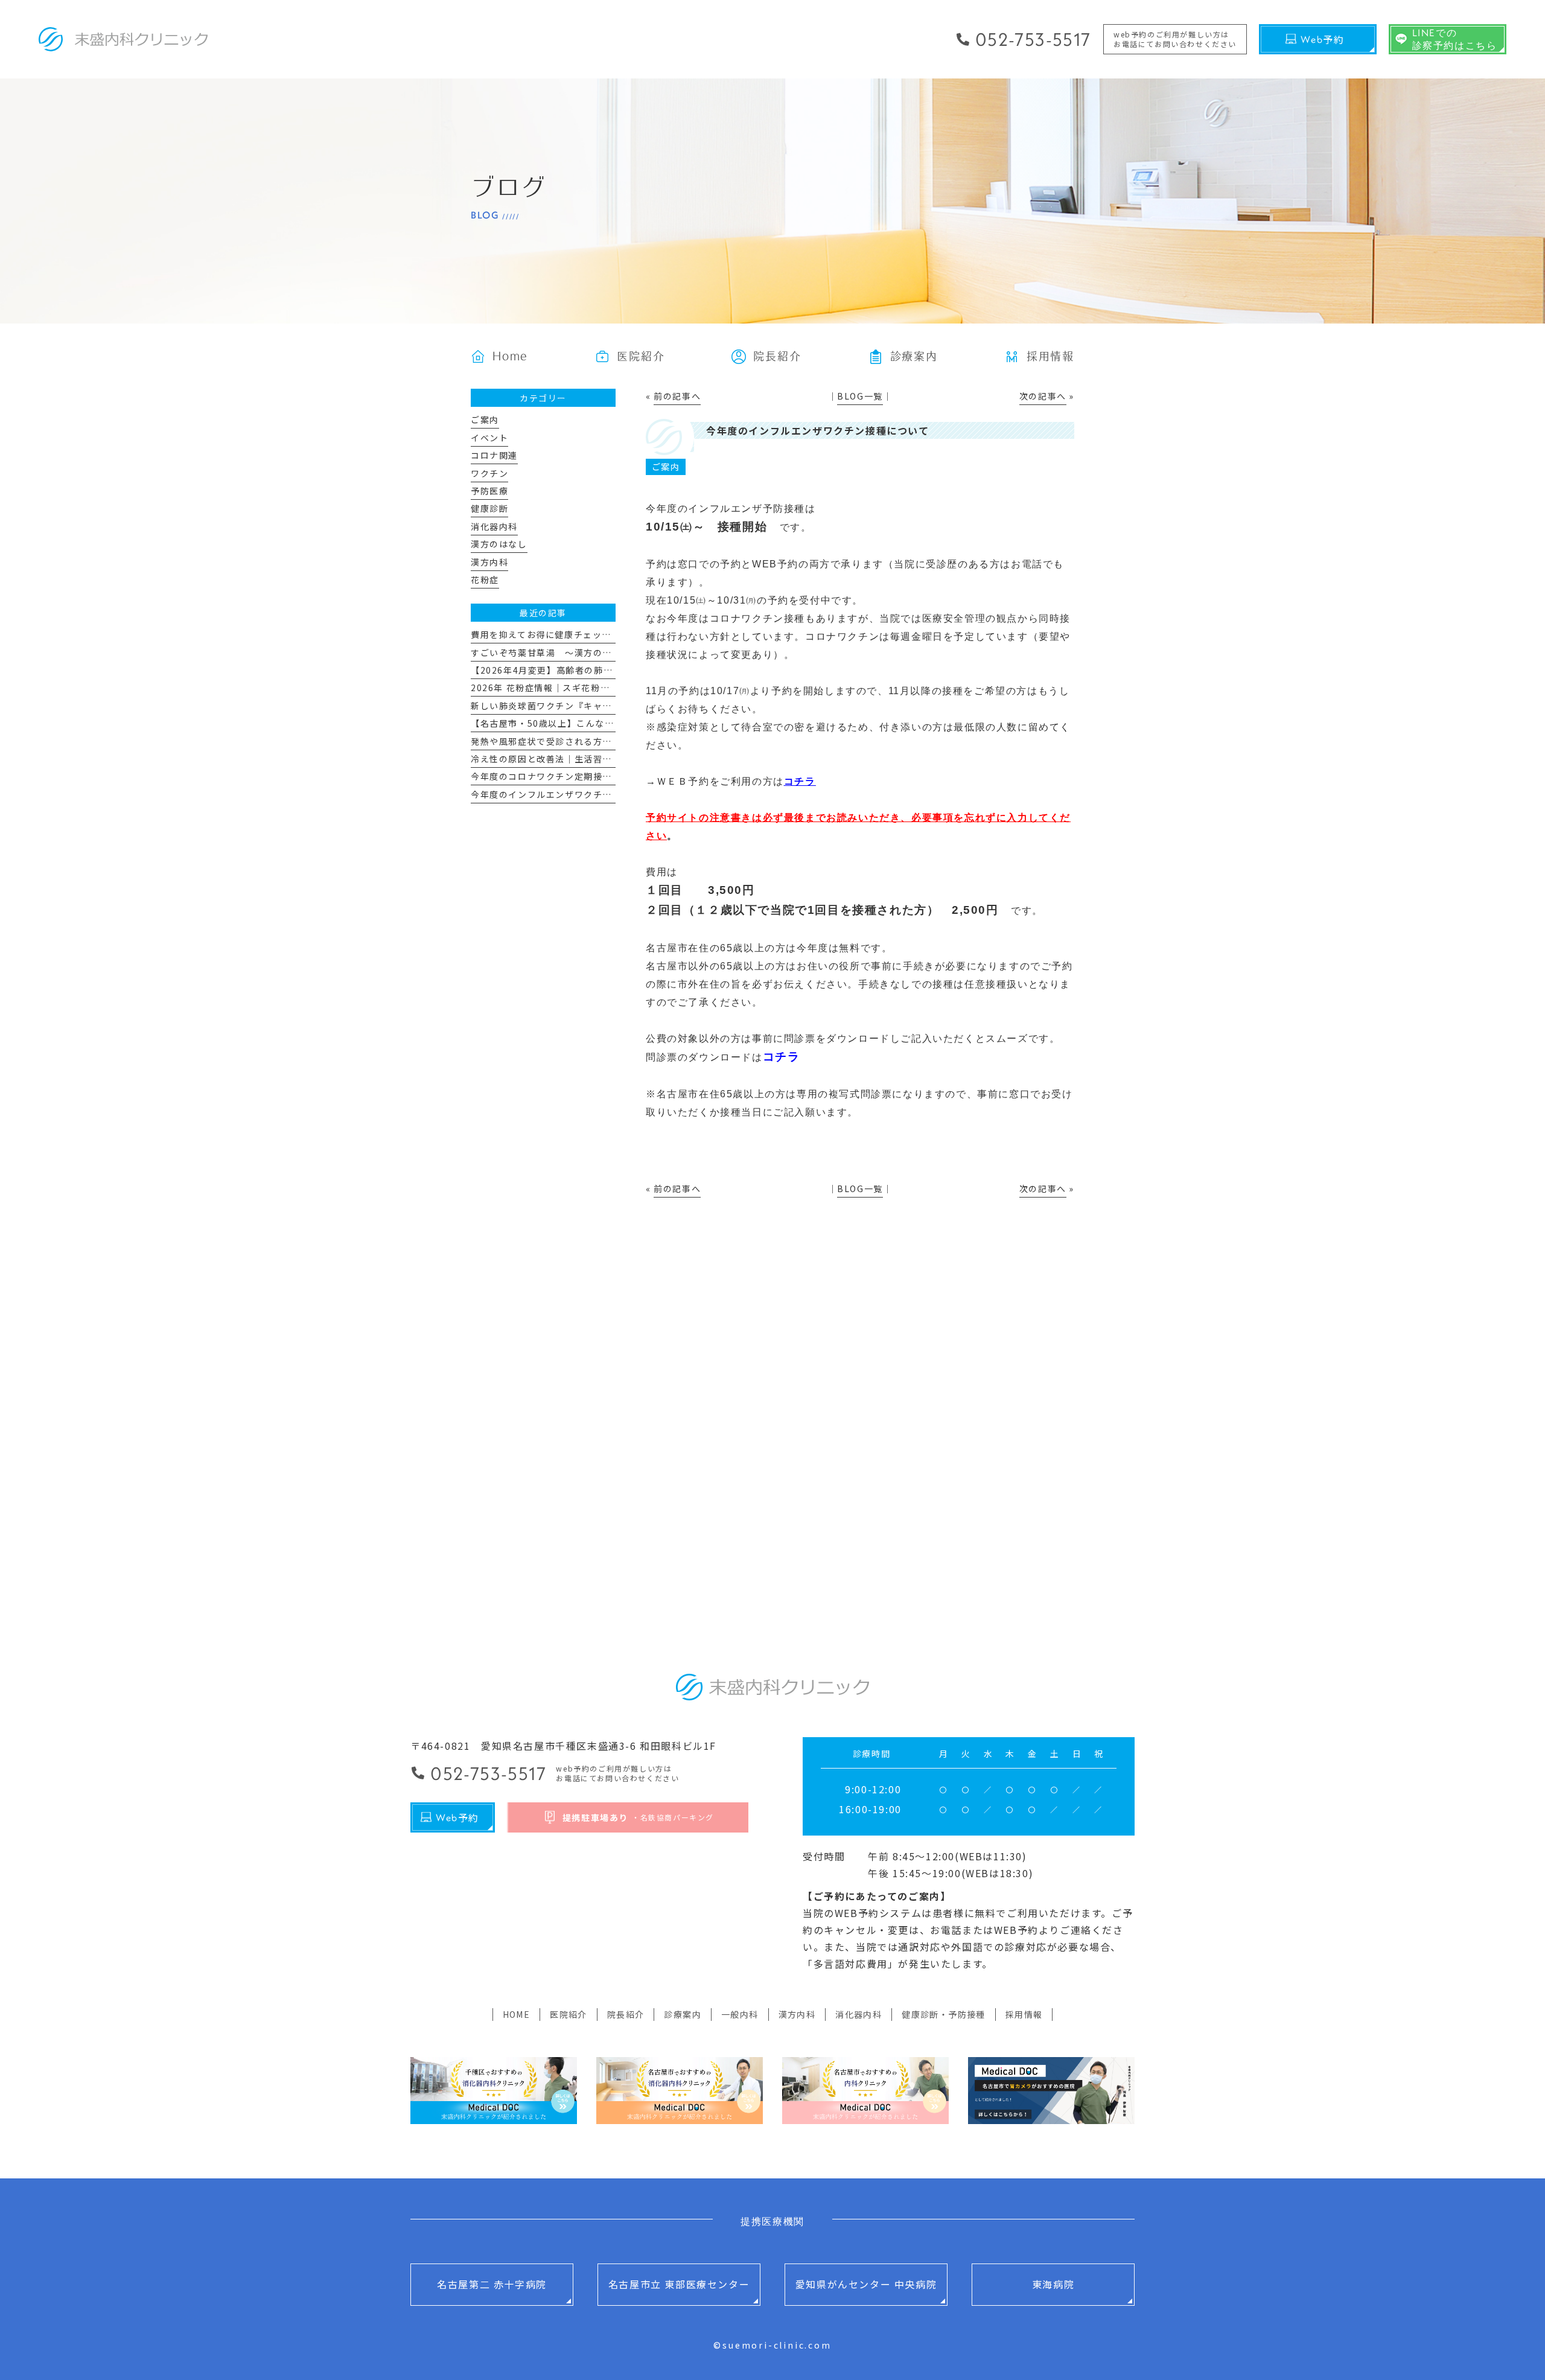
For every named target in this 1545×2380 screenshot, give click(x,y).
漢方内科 (489, 562)
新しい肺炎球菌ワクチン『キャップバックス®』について (591, 706)
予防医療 (489, 491)
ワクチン (489, 473)
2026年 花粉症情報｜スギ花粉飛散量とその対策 (573, 688)
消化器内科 (494, 526)
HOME (517, 2014)
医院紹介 (569, 2014)
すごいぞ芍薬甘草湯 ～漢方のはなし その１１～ (579, 652)
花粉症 (485, 579)
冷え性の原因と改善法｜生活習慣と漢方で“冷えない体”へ (594, 759)
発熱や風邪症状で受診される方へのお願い (560, 741)
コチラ (800, 781)
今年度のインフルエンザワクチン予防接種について (579, 794)
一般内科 (740, 2014)
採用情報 (1024, 2014)
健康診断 (489, 508)
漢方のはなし (499, 544)
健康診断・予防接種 (944, 2014)
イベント (489, 438)
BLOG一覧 (860, 396)
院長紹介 (626, 2014)
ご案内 (666, 467)
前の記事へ (677, 396)
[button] (903, 356)
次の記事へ (1043, 396)
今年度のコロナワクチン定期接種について (560, 776)
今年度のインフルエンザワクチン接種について (818, 430)
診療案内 (683, 2014)
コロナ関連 (494, 455)
